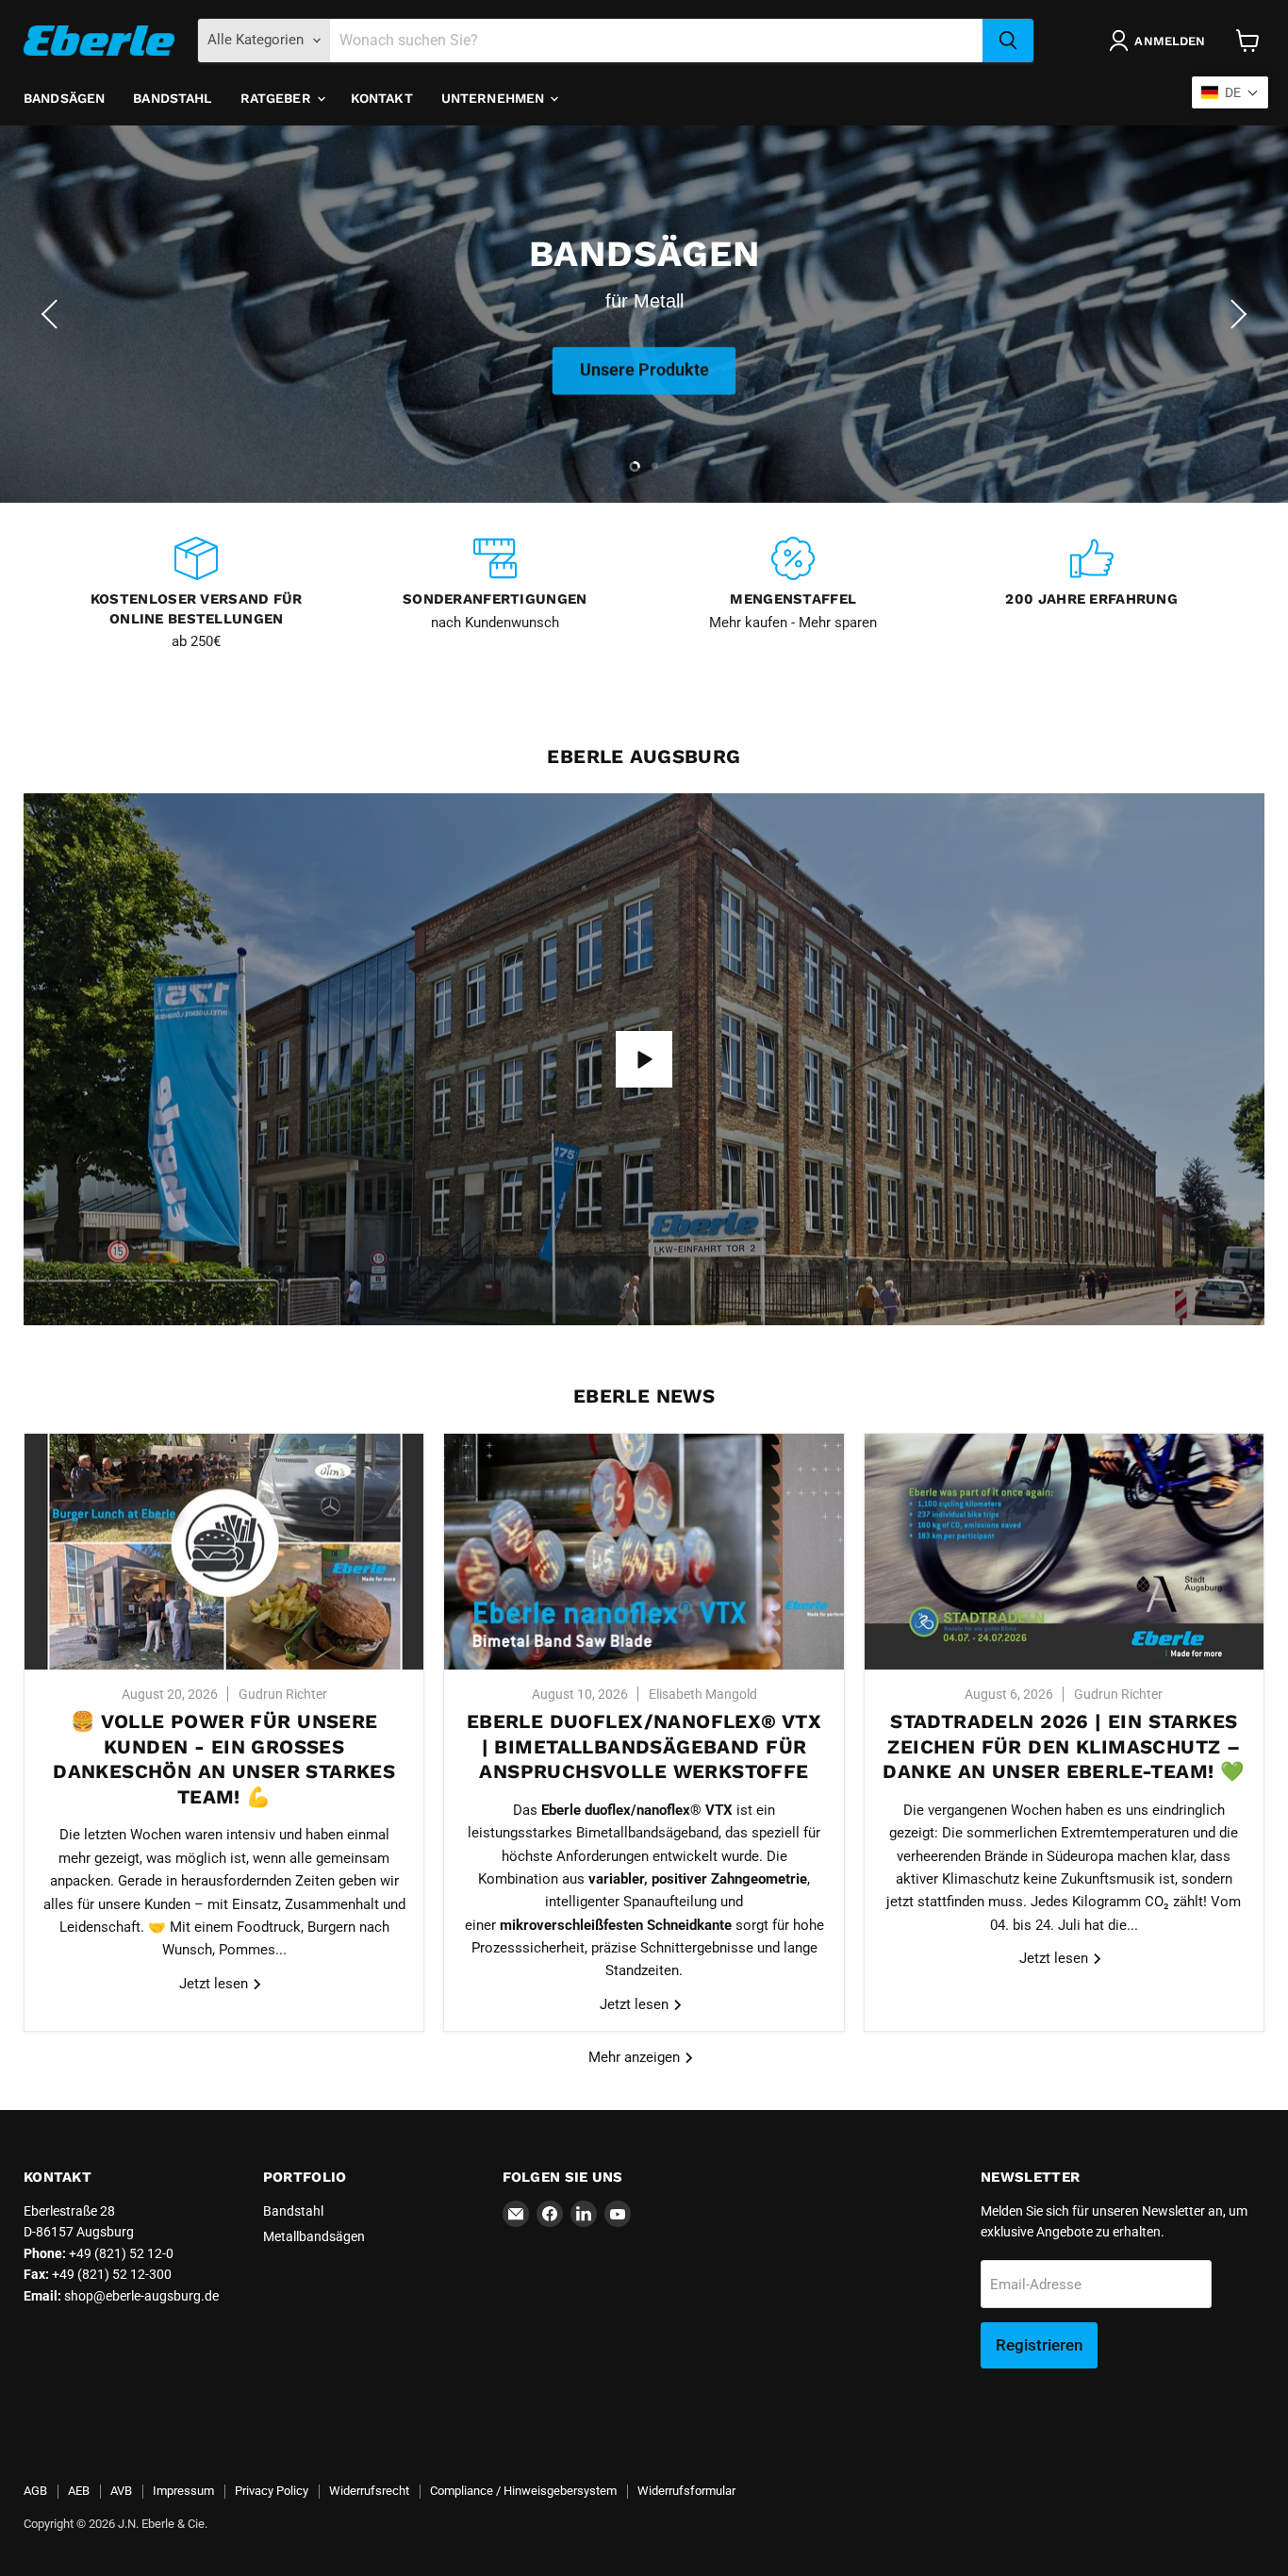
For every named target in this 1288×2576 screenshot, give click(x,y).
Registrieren (1039, 2345)
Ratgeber (278, 98)
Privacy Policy (272, 2491)
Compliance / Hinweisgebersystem (523, 2491)
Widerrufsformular (686, 2491)
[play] (644, 1059)
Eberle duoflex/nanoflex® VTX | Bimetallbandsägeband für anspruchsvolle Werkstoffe (644, 1746)
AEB (79, 2491)
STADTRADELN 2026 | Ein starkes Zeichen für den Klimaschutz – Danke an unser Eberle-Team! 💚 (1064, 1746)
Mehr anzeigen (636, 2057)
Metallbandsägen (314, 2236)
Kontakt (382, 98)
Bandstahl (172, 98)
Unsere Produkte (644, 367)
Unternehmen (495, 98)
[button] (52, 314)
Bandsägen (64, 98)
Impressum (183, 2491)
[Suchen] (1008, 41)
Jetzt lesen (215, 1984)
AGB (35, 2491)
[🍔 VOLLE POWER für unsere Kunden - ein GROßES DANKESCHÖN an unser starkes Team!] (224, 1552)
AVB (121, 2491)
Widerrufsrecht (369, 2491)
